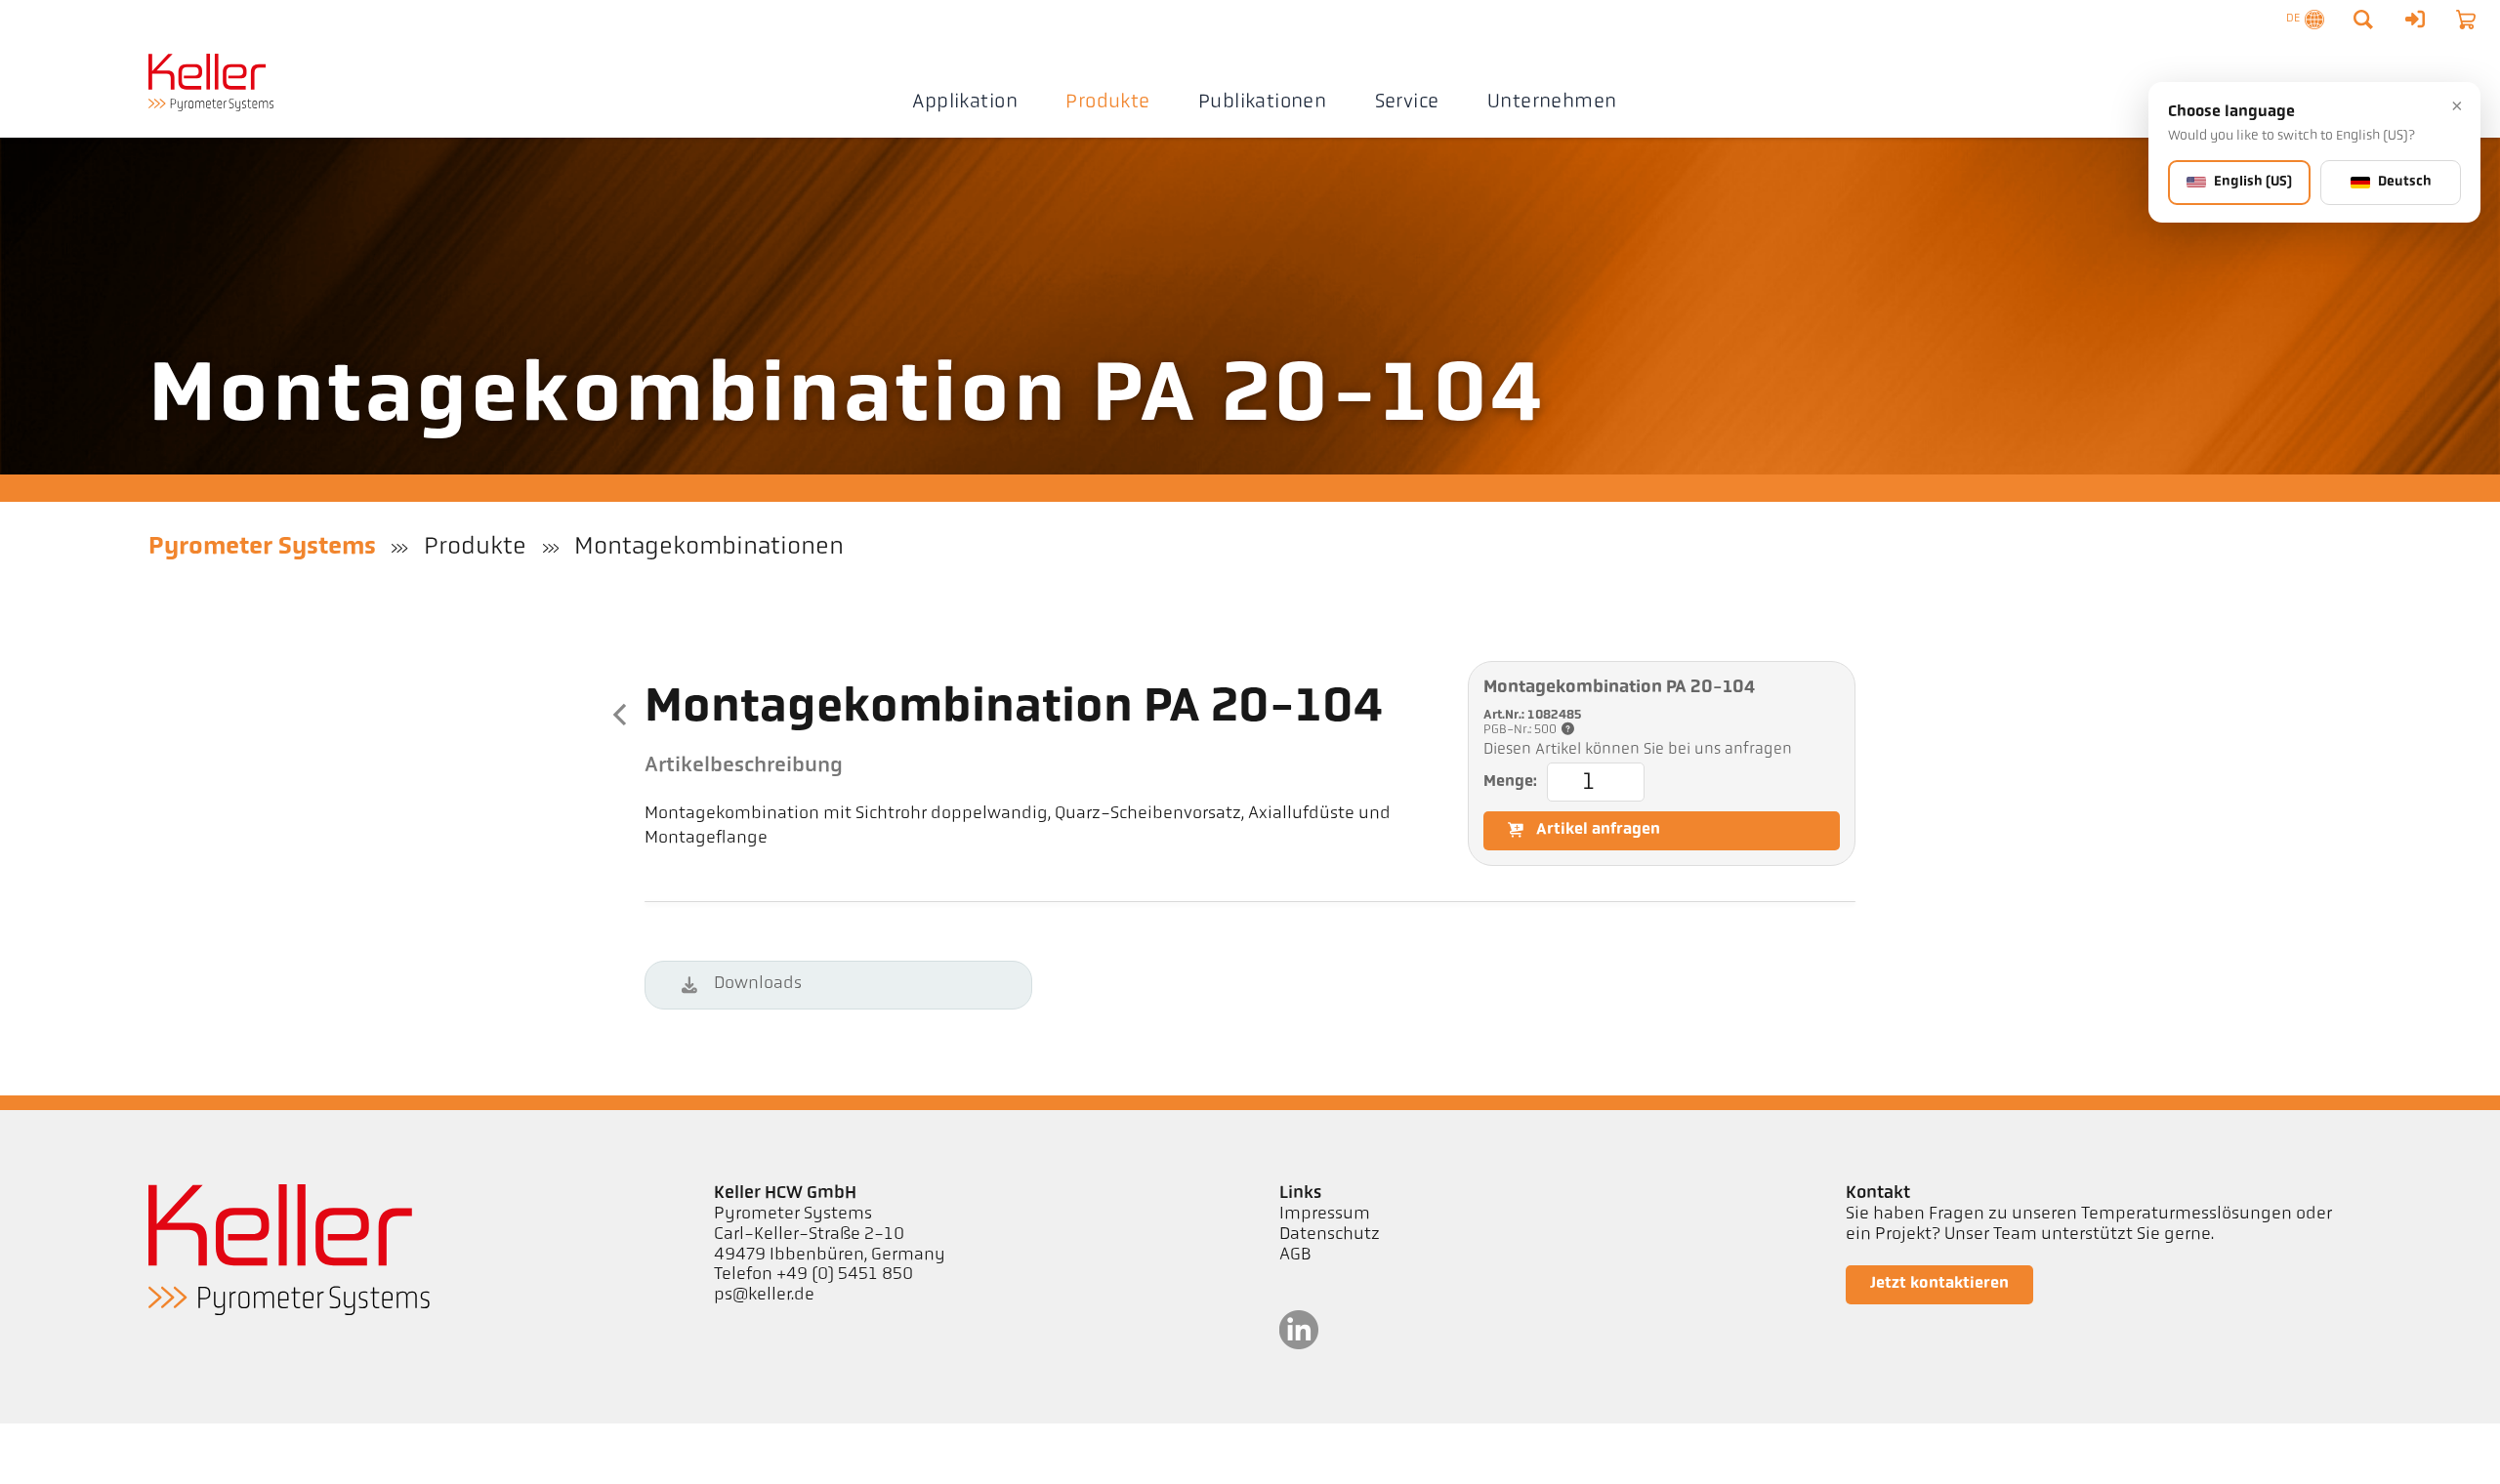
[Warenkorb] (2466, 20)
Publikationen (1262, 103)
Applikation (964, 103)
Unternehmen (1552, 103)
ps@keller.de (764, 1296)
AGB (1295, 1256)
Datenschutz (1330, 1235)
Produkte (1107, 103)
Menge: (1510, 782)
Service (1407, 103)
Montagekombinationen (709, 547)
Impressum (1325, 1215)
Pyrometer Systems (262, 547)
